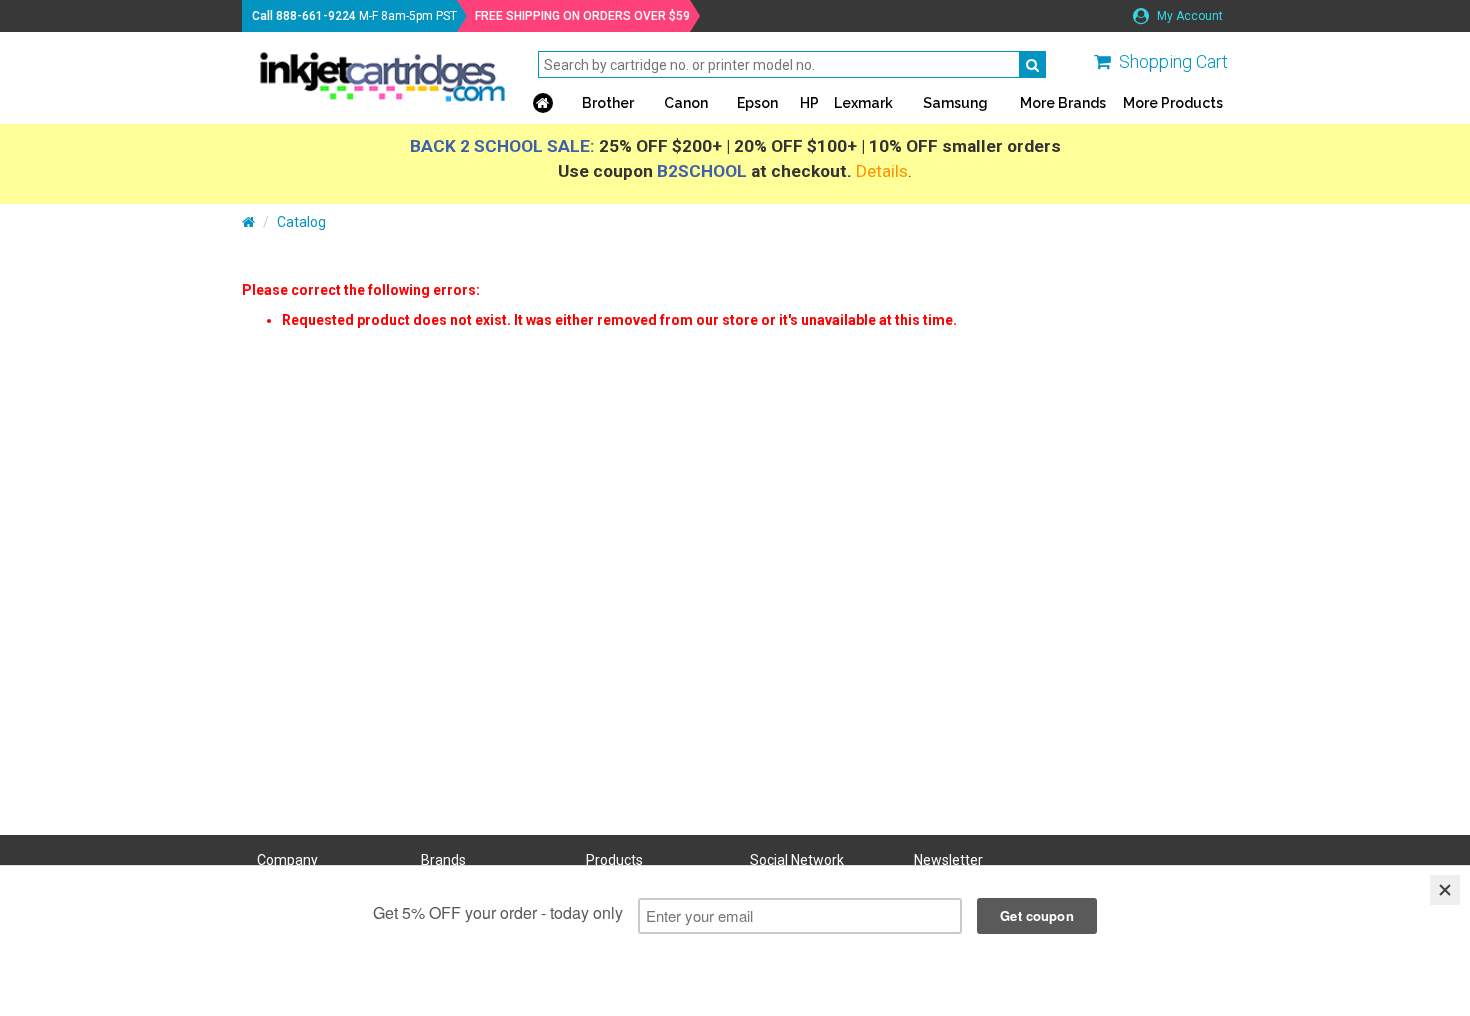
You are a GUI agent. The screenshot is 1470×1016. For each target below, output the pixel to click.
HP (809, 103)
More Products (1173, 103)
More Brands (1063, 103)
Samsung (955, 103)
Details (882, 171)
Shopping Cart (1173, 61)
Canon (686, 103)
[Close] (1445, 890)
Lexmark (863, 103)
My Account (1188, 16)
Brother (608, 103)
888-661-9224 (316, 16)
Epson (757, 103)
